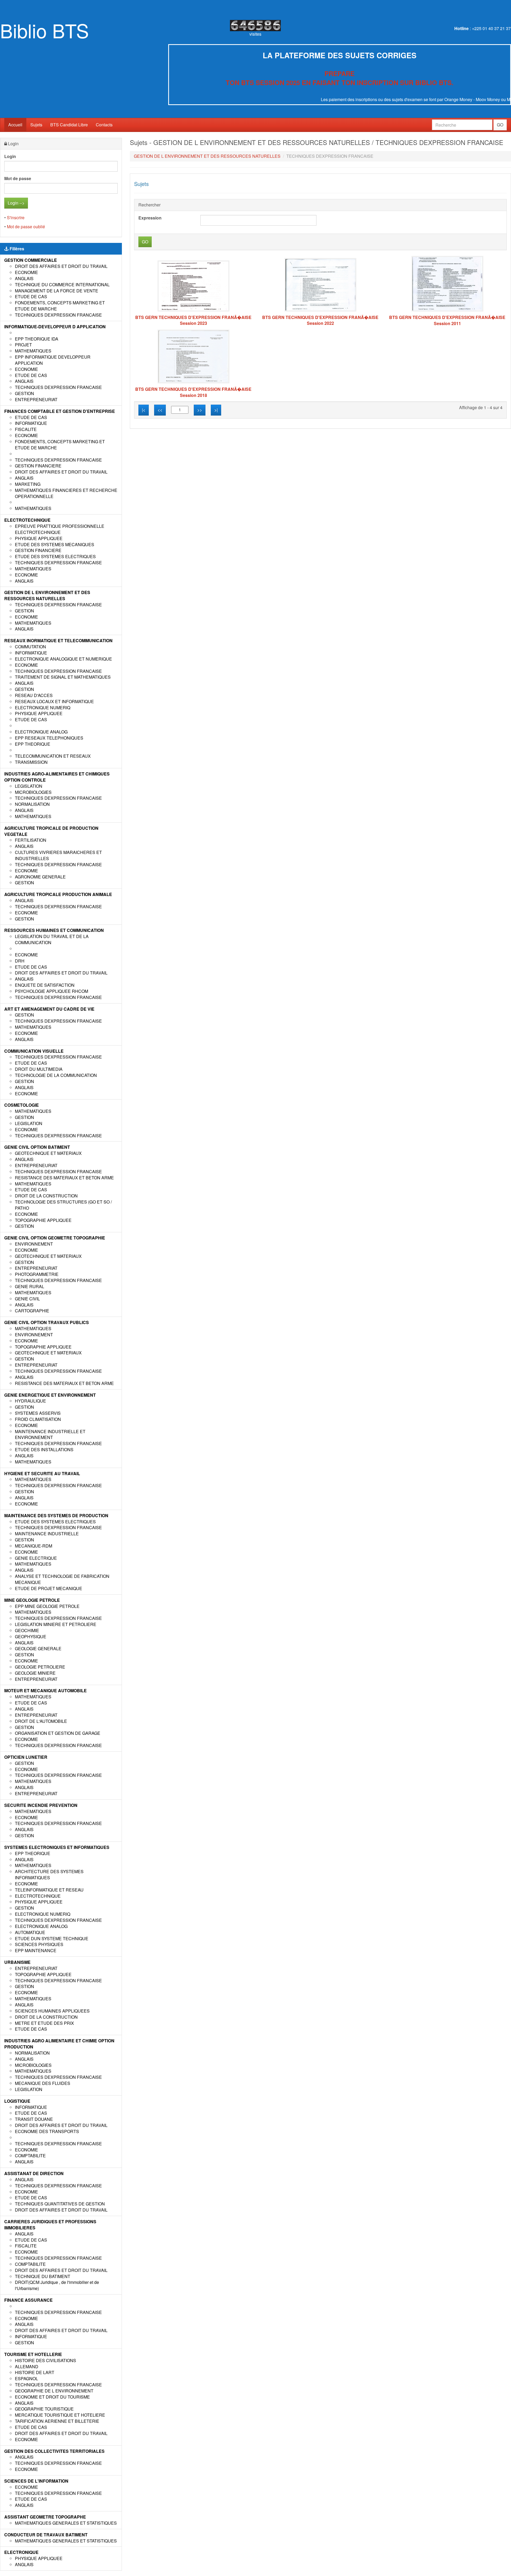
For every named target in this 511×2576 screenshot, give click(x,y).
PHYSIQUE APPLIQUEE (39, 538)
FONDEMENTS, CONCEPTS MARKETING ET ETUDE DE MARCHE (60, 306)
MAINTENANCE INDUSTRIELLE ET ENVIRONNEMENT (50, 1434)
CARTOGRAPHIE (32, 1311)
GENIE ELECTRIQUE (36, 1558)
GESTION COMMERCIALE (31, 260)
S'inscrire (16, 217)
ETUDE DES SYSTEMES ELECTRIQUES (55, 556)
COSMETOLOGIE (22, 1105)
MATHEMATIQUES (33, 351)
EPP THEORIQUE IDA (37, 339)
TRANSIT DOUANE (34, 2119)
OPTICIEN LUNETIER (26, 1757)
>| (216, 410)
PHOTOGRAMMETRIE (37, 1274)
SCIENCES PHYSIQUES (39, 1944)
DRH (20, 961)
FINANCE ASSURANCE (28, 2300)
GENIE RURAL (30, 1286)
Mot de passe (18, 179)
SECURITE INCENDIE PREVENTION (41, 1805)
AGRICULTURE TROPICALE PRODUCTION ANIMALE (58, 894)
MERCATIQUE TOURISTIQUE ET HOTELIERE (60, 2415)
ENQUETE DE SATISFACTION (45, 985)
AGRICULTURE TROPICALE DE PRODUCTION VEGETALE (51, 831)
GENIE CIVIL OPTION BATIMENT (37, 1147)
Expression (150, 218)
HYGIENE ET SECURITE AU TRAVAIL (42, 1473)
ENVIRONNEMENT (34, 1244)
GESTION (24, 393)
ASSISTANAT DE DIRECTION (34, 2173)
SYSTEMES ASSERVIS (38, 1413)
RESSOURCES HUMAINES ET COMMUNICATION (54, 930)
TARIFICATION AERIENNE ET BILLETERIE (57, 2421)
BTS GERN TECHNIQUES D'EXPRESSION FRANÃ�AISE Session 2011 (447, 320)
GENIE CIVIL (27, 1299)
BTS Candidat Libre (69, 125)
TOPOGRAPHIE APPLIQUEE (43, 1220)
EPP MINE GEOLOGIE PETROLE (47, 1606)
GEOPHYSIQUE (31, 1637)
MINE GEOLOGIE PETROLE (32, 1600)
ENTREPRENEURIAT (36, 399)
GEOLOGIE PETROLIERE (40, 1667)
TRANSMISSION (31, 762)
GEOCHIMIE (27, 1630)
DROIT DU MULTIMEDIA (39, 1069)
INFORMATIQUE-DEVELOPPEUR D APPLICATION (55, 327)
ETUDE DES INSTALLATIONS (44, 1449)
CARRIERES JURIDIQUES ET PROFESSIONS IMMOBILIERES (50, 2225)
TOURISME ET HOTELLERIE (33, 2354)
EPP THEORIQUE (33, 744)
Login (10, 156)
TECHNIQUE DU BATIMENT (43, 2276)
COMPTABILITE (30, 2156)
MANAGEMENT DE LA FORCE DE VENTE (57, 291)
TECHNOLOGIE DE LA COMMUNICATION (56, 1075)
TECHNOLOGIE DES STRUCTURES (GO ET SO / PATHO (63, 1205)
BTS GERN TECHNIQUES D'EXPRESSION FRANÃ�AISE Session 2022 (320, 320)
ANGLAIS (24, 278)
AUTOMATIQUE (30, 1932)
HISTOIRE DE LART (35, 2372)
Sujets (36, 125)
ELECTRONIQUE (21, 2552)
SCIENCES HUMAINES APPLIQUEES (52, 2011)
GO (500, 125)
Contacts (104, 125)
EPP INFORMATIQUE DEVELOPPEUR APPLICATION (53, 360)
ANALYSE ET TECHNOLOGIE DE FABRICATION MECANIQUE (62, 1579)
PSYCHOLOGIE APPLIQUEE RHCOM (51, 991)
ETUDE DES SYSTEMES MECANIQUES (55, 544)
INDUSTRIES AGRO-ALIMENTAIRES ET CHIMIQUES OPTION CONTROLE (57, 777)
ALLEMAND (27, 2366)
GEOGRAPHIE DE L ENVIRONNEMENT (54, 2391)
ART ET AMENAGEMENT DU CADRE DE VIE (49, 1009)
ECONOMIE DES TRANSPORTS (47, 2131)
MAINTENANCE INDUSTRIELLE (47, 1534)
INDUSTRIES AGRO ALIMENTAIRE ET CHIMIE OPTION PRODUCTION (59, 2044)
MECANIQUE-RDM (34, 1546)
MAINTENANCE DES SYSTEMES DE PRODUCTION (56, 1515)
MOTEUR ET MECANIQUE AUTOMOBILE (46, 1691)
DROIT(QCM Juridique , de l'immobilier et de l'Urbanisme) (57, 2285)
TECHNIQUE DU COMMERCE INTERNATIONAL (62, 285)
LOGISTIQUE (17, 2101)
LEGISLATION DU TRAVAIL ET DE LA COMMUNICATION (52, 939)
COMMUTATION (30, 647)
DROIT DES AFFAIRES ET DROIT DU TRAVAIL (61, 266)
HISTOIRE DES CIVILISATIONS (46, 2360)
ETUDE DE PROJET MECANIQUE (49, 1588)
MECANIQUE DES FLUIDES (43, 2083)
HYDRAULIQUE (30, 1401)
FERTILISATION (31, 840)
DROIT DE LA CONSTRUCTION (46, 1196)
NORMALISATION (32, 804)
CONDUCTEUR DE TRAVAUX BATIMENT (46, 2535)
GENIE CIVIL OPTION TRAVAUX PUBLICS (47, 1322)
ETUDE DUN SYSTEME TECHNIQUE (52, 1938)
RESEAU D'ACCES (34, 695)
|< (144, 410)
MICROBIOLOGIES (33, 792)
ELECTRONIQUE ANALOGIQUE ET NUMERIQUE (63, 659)
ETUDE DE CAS (31, 296)
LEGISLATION (29, 786)
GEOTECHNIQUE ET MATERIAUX (48, 1153)
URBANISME (17, 1962)
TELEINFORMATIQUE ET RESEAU (49, 1890)
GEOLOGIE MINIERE (35, 1673)
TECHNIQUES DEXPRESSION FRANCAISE (58, 315)
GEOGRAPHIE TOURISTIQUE (44, 2409)
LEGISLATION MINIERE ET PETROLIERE (56, 1624)
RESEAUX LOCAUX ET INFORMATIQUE (54, 701)
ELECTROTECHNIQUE (27, 520)
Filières (16, 249)
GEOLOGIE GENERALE (38, 1648)
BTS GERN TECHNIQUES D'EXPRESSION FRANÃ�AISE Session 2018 (193, 392)
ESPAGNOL (26, 2378)
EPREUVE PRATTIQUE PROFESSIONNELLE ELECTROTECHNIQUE (60, 529)
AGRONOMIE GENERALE (40, 877)
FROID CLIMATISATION (38, 1419)
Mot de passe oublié (26, 227)
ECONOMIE (26, 272)
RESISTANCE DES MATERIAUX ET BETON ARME (64, 1178)
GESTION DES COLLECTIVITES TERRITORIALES (54, 2451)
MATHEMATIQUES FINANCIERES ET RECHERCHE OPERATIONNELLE (66, 493)
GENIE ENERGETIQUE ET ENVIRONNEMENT (50, 1395)
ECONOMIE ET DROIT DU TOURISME (52, 2397)
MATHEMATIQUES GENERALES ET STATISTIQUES (66, 2523)
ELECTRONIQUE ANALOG (41, 732)
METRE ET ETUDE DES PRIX (44, 2023)
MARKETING (28, 484)
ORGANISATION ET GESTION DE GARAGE (58, 1733)
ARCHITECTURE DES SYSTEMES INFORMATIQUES (49, 1874)
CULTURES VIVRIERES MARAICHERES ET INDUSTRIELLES (58, 855)
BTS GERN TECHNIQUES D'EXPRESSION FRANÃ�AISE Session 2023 (193, 320)
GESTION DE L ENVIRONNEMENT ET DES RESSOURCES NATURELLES (47, 595)
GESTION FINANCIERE (38, 466)
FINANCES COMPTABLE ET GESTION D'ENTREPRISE (60, 411)
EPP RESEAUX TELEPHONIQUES (49, 738)
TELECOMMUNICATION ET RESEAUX (53, 756)
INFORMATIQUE (31, 423)
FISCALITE (26, 429)
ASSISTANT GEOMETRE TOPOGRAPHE (45, 2517)
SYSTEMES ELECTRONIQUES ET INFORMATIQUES (57, 1847)
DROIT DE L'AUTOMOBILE (41, 1721)
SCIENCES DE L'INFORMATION (36, 2481)
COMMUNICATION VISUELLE (34, 1051)
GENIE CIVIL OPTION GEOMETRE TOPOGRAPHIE (55, 1238)
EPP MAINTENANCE (36, 1950)
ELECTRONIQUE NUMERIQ (43, 708)
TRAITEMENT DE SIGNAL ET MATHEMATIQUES (63, 677)
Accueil (17, 125)
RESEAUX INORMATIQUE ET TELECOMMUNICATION (58, 640)
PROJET (23, 345)
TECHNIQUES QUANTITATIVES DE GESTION (60, 2204)
